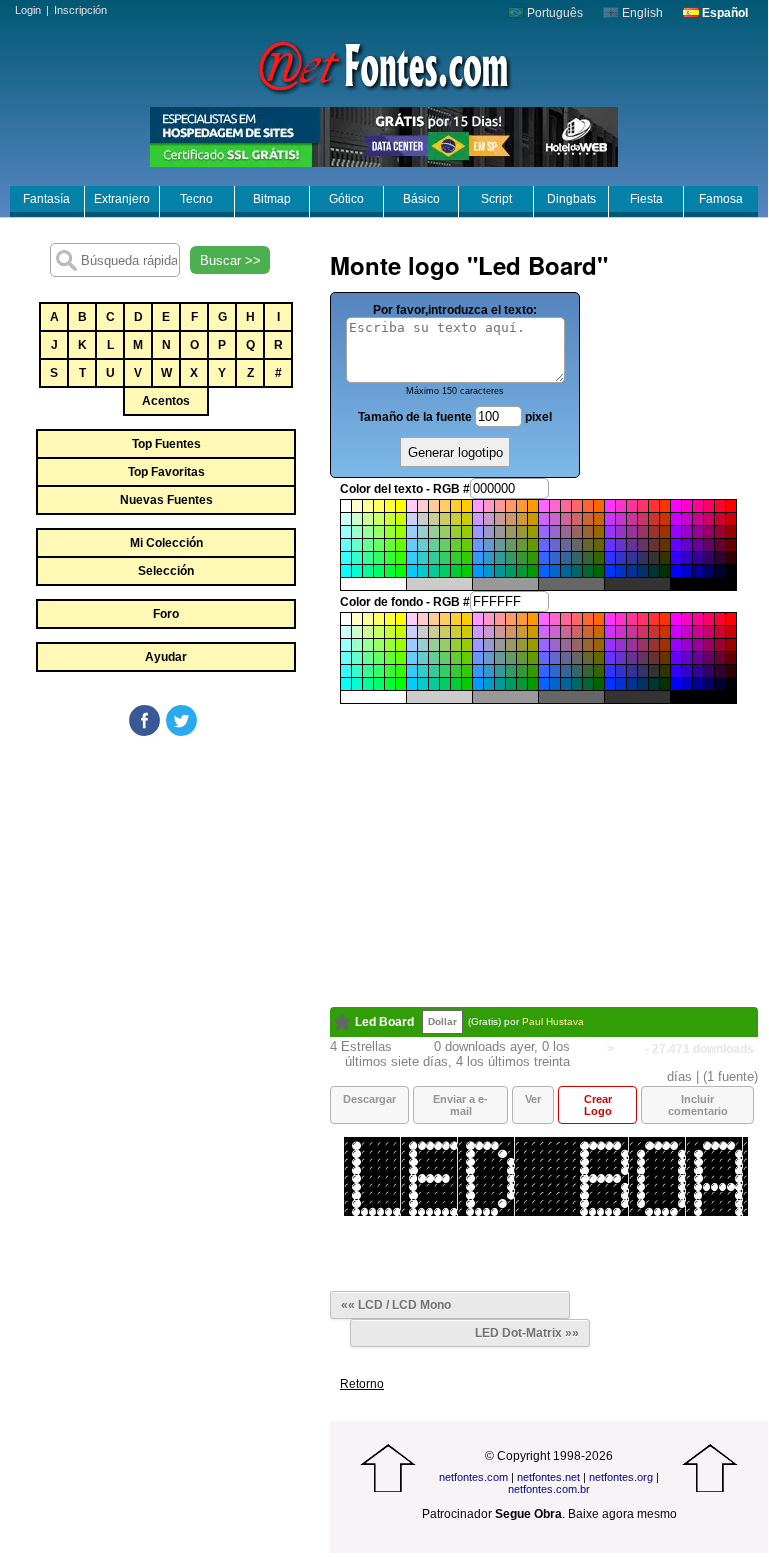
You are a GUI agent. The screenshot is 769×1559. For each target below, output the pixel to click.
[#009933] (522, 571)
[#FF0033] (720, 506)
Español (723, 13)
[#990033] (720, 532)
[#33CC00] (467, 558)
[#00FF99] (368, 571)
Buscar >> (230, 260)
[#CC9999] (500, 519)
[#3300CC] (687, 558)
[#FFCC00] (467, 506)
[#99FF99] (368, 532)
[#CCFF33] (390, 519)
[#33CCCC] (423, 558)
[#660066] (709, 545)
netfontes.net (548, 1477)
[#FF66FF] (544, 506)
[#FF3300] (665, 506)
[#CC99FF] (478, 519)
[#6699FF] (478, 545)
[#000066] (709, 571)
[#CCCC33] (456, 519)
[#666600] (599, 545)
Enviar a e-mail (460, 1105)
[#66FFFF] (346, 545)
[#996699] (566, 532)
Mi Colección (166, 543)
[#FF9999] (500, 506)
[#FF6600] (599, 506)
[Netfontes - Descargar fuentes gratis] (384, 65)
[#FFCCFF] (412, 506)
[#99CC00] (467, 532)
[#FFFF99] (368, 506)
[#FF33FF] (610, 506)
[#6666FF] (544, 545)
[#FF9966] (511, 506)
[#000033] (720, 571)
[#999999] (500, 532)
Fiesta (646, 199)
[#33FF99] (368, 558)
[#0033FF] (610, 571)
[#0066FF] (544, 571)
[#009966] (511, 571)
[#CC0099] (698, 519)
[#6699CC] (489, 545)
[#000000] (731, 571)
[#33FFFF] (346, 558)
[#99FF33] (390, 532)
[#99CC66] (445, 532)
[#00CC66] (445, 571)
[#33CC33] (456, 558)
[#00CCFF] (412, 571)
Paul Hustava (553, 1021)
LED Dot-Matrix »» (527, 1333)
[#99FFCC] (357, 532)
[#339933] (522, 558)
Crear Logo (598, 1105)
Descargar (369, 1099)
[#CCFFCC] (357, 519)
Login (28, 10)
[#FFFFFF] (346, 506)
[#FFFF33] (390, 506)
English (641, 13)
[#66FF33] (390, 545)
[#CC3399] (632, 519)
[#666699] (566, 545)
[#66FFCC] (357, 545)
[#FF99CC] (489, 506)
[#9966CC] (555, 532)
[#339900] (533, 558)
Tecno (196, 199)
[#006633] (588, 571)
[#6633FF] (610, 545)
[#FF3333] (654, 506)
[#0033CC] (621, 571)
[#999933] (522, 532)
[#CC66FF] (544, 519)
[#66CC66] (445, 545)
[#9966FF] (544, 532)
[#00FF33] (390, 571)
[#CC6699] (566, 519)
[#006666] (577, 571)
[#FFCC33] (456, 506)
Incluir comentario (698, 1105)
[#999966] (511, 532)
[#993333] (654, 532)
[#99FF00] (401, 532)
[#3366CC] (555, 558)
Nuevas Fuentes (166, 500)
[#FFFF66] (379, 506)
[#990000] (731, 532)
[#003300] (665, 571)
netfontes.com (473, 1477)
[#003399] (632, 571)
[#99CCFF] (412, 532)
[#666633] (588, 545)
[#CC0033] (720, 519)
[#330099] (698, 558)
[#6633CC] (621, 545)
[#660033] (720, 545)
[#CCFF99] (368, 519)
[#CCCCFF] (412, 519)
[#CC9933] (522, 519)
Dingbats (571, 199)
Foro (166, 614)
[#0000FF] (676, 571)
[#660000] (731, 545)
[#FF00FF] (676, 506)
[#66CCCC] (423, 545)
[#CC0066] (709, 519)
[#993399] (632, 532)
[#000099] (698, 571)
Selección (166, 571)
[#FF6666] (577, 506)
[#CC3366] (643, 519)
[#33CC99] (434, 558)
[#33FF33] (390, 558)
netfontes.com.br (549, 1489)
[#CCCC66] (445, 519)
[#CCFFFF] (346, 519)
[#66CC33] (456, 545)
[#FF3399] (632, 506)
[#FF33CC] (621, 506)
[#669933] (522, 545)
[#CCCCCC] (423, 519)
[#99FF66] (379, 532)
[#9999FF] (478, 532)
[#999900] (533, 532)
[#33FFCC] (357, 558)
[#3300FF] (676, 558)
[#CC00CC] (687, 519)
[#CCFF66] (379, 519)
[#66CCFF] (412, 545)
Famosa (721, 199)
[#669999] (500, 545)
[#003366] (643, 571)
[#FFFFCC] (357, 506)
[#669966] (511, 545)
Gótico (346, 199)
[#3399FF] (478, 558)
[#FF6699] (566, 506)
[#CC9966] (511, 519)
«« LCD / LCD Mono (396, 1305)
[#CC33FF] (610, 519)
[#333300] (665, 558)
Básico (421, 199)
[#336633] (588, 558)
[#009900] (533, 571)
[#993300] (665, 532)
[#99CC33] (456, 532)
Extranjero (122, 199)
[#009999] (500, 571)
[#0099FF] (478, 571)
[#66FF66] (379, 545)
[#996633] (588, 532)
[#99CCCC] (423, 532)
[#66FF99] (368, 545)
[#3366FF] (544, 558)
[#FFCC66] (445, 506)
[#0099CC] (489, 571)
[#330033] (720, 558)
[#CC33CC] (621, 519)
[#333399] (632, 558)
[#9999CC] (489, 532)
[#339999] (500, 558)
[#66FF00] (401, 545)
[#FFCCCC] (423, 506)
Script (496, 199)
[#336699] (566, 558)
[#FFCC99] (434, 506)
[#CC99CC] (489, 519)
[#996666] (577, 532)
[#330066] (709, 558)
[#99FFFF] (346, 532)
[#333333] (654, 558)
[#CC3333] (654, 519)
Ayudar (166, 657)
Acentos (166, 401)
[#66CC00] (467, 545)
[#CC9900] (533, 519)
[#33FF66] (379, 558)
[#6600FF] (676, 545)
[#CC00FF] (676, 519)
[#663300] (665, 545)
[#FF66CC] (555, 506)
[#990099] (698, 532)
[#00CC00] (467, 571)
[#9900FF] (676, 532)
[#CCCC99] (434, 519)
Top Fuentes (166, 444)
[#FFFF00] (401, 506)
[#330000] (731, 558)
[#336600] (599, 558)
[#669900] (533, 545)
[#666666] (577, 545)
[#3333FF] (610, 558)
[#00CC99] (434, 571)
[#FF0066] (709, 506)
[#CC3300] (665, 519)
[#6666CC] (555, 545)
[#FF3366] (643, 506)
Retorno (362, 1384)
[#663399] (632, 545)
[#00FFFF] (346, 571)
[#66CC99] (434, 545)
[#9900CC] (687, 532)
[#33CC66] (445, 558)
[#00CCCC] (423, 571)
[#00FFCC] (357, 571)
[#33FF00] (401, 558)
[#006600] (599, 571)
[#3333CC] (621, 558)
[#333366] (643, 558)
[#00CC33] (456, 571)
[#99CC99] (434, 532)
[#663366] (643, 545)
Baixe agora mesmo (622, 1514)
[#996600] (599, 532)
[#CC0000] (731, 519)
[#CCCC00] (467, 519)
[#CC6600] (599, 519)
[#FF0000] (731, 506)
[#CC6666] (577, 519)
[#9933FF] (610, 532)
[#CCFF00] (401, 519)
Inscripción (80, 10)
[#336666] (577, 558)
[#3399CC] (489, 558)
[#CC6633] (588, 519)
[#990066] (709, 532)
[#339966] (511, 558)
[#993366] (643, 532)
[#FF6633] (588, 506)
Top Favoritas (166, 472)
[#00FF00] (401, 571)
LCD (629, 1049)
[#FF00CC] (687, 506)
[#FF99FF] (478, 506)
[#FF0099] (698, 506)
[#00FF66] (379, 571)
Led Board (384, 1022)
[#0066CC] (555, 571)
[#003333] (654, 571)
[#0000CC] (687, 571)
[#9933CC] (621, 532)
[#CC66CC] (555, 519)
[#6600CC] (687, 545)
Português (553, 13)
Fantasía (46, 199)
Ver (533, 1099)
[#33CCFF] (412, 558)
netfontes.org (621, 1477)
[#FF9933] (522, 506)
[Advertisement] (165, 889)
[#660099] (698, 545)
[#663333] (654, 545)
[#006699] (566, 571)
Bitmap (272, 199)
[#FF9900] (533, 506)
